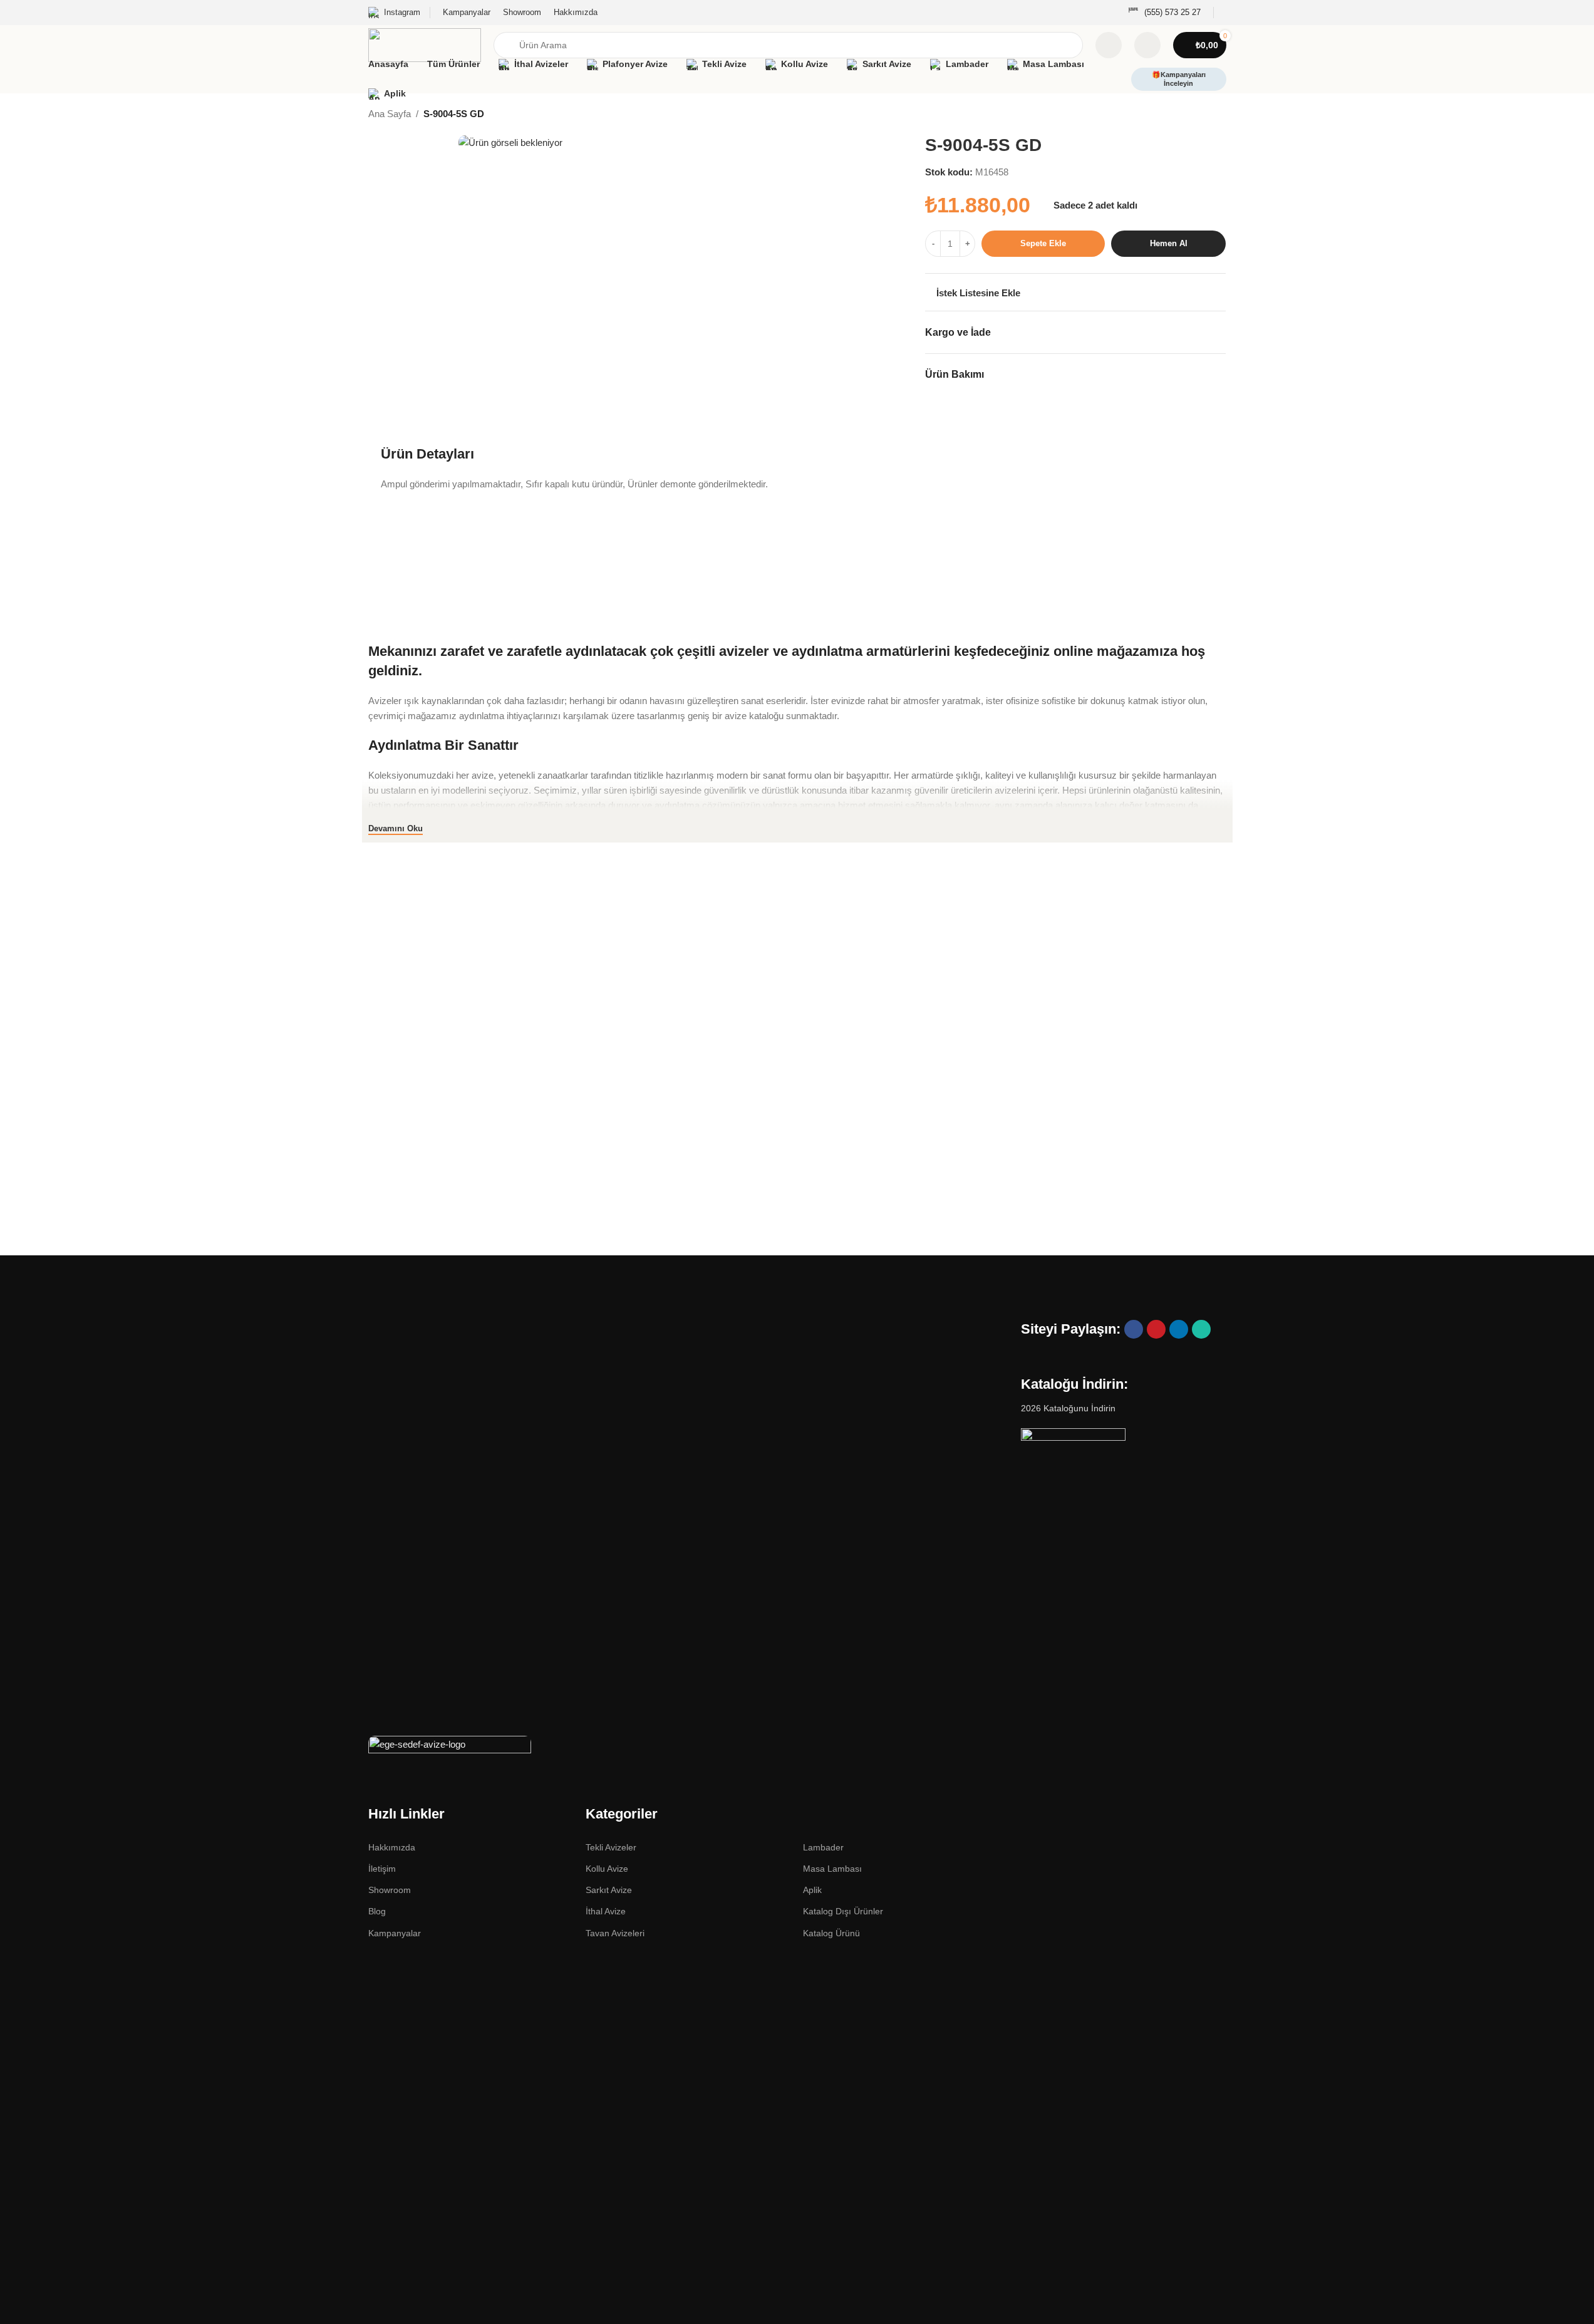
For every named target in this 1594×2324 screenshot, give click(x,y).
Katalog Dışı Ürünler (843, 1911)
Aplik (812, 1890)
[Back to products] (1204, 115)
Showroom (390, 1890)
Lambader (823, 1847)
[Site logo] (425, 44)
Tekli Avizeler (611, 1847)
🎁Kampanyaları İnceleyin (1179, 79)
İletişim (382, 1869)
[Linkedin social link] (1179, 1329)
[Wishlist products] (1109, 45)
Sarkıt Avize (609, 1890)
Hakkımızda (392, 1847)
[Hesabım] (1147, 45)
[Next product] (1219, 115)
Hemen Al (1169, 243)
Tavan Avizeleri (615, 1933)
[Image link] (450, 1747)
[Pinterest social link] (1156, 1329)
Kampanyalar (395, 1933)
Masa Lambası (832, 1869)
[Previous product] (1189, 115)
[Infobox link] (1164, 13)
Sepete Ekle (1043, 243)
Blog (377, 1911)
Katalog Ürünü (831, 1933)
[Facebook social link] (1134, 1329)
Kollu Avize (607, 1869)
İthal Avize (606, 1911)
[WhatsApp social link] (1201, 1329)
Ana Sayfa (390, 114)
